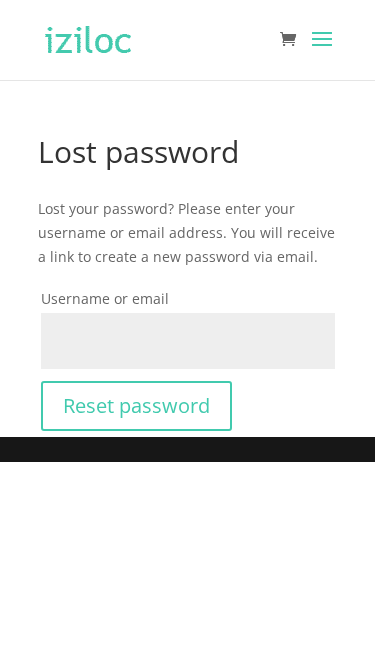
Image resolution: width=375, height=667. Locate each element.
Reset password (136, 405)
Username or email (105, 298)
